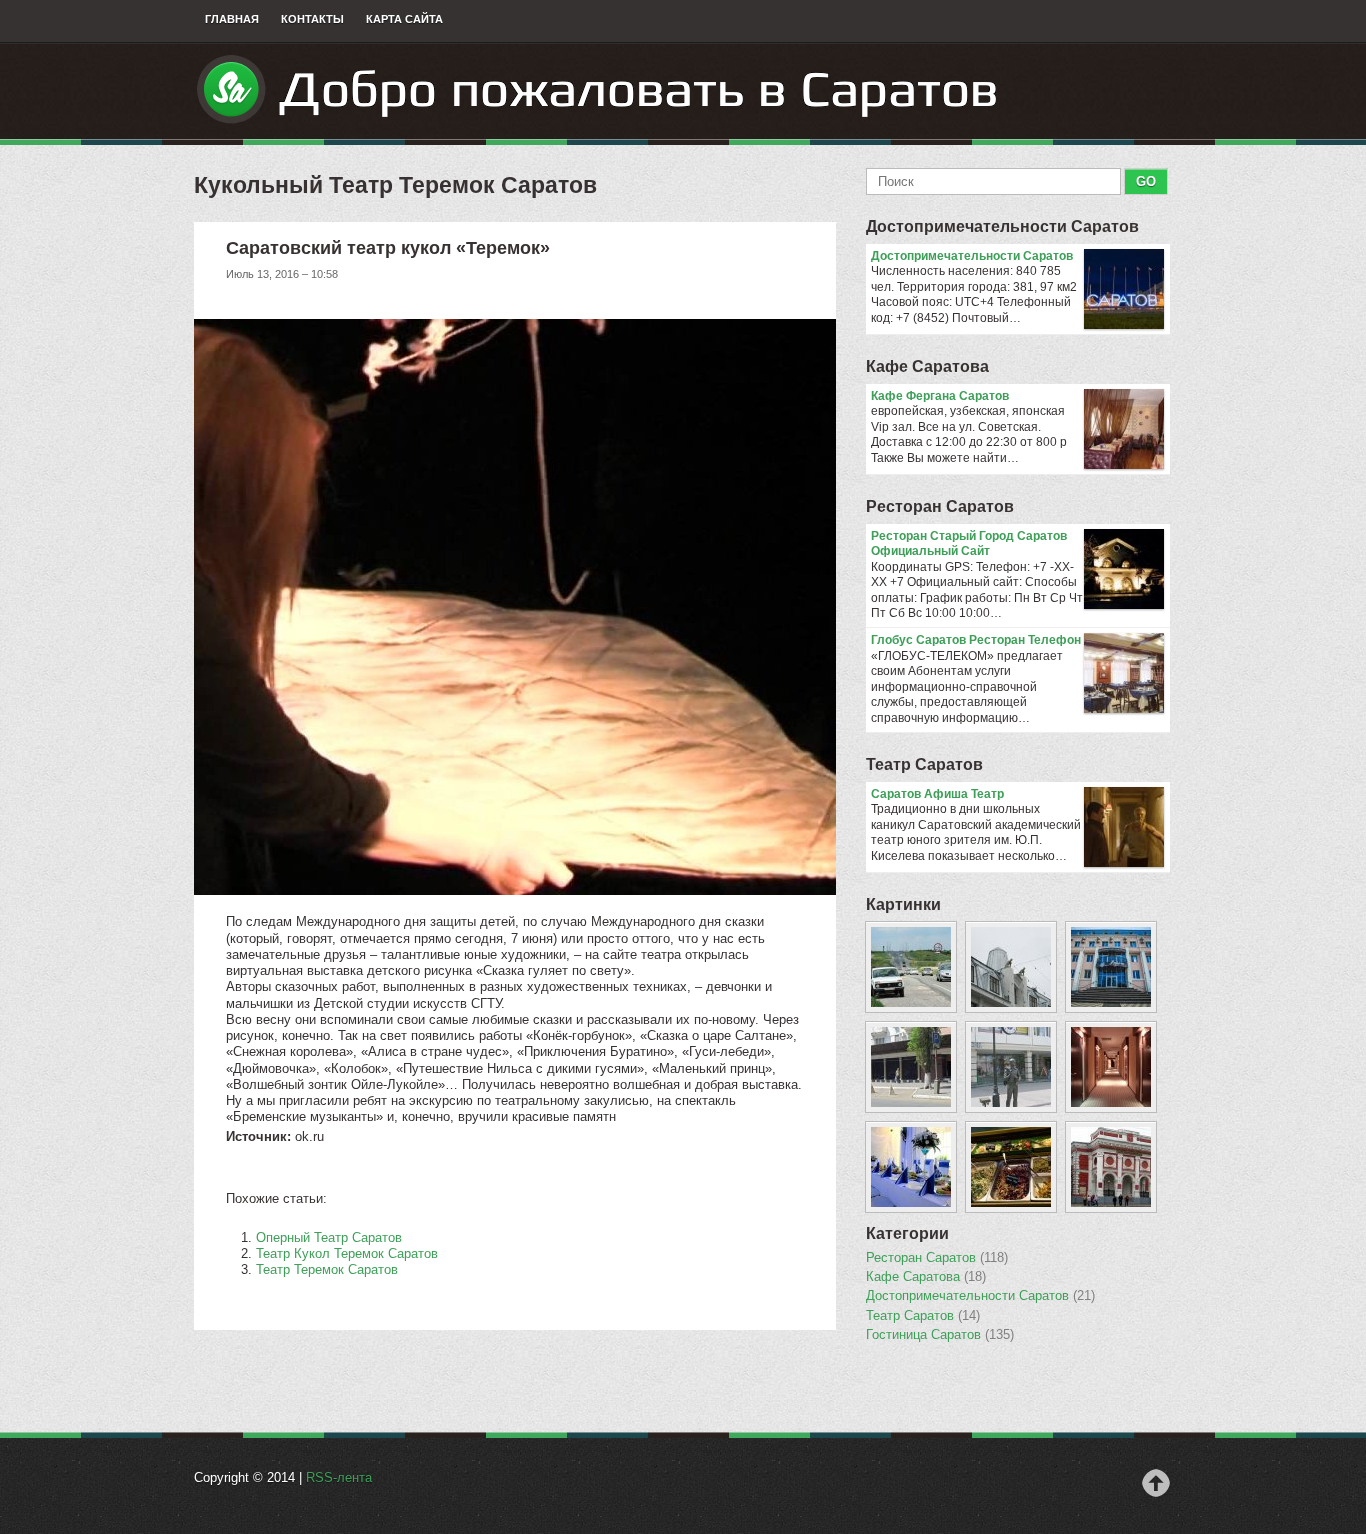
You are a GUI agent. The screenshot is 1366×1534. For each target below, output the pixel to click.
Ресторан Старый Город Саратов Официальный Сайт (969, 544)
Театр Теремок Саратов (327, 1269)
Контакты (312, 19)
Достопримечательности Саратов (1002, 226)
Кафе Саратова (927, 366)
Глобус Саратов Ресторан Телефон (976, 640)
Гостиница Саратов (940, 1335)
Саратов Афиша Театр (937, 794)
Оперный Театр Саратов (329, 1237)
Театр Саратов (924, 764)
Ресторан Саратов (940, 506)
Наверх (1156, 1483)
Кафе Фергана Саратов (940, 396)
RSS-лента (339, 1477)
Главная (232, 19)
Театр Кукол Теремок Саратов (347, 1253)
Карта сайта (404, 19)
